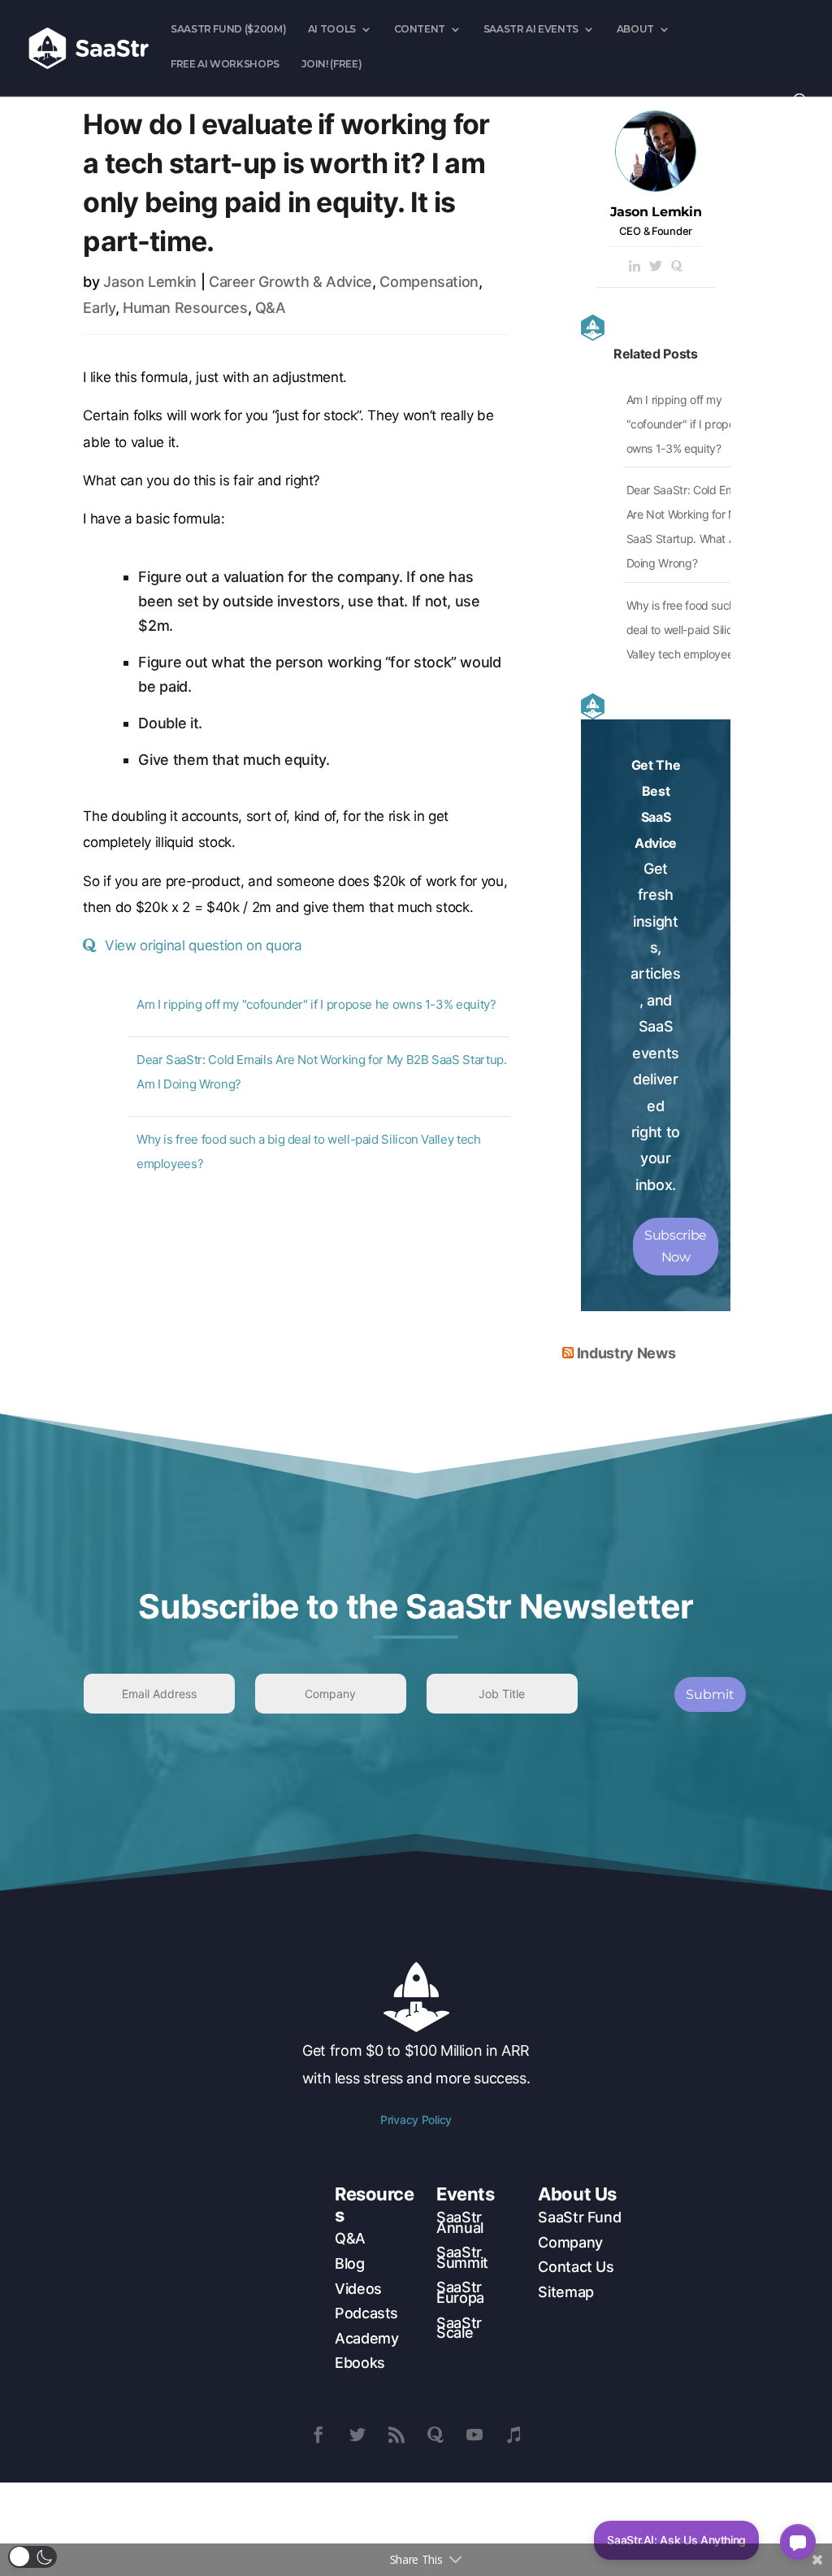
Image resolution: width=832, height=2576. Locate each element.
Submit (710, 1694)
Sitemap (565, 2292)
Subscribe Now (676, 1246)
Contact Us (576, 2267)
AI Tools (332, 29)
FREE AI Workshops (225, 64)
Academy (366, 2338)
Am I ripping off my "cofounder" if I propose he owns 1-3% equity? (316, 1004)
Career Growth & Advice (290, 282)
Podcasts (366, 2313)
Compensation (429, 282)
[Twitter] (656, 267)
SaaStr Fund (579, 2217)
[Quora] (677, 267)
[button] (32, 2557)
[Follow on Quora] (435, 2435)
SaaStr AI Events (531, 29)
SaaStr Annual (460, 2222)
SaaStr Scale (459, 2328)
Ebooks (360, 2363)
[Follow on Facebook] (318, 2435)
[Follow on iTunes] (513, 2435)
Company (570, 2242)
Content (420, 29)
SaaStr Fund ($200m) (228, 29)
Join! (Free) (332, 64)
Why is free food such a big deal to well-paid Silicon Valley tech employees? (695, 630)
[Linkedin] (635, 267)
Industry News (626, 1353)
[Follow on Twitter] (357, 2435)
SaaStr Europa (460, 2292)
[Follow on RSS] (396, 2435)
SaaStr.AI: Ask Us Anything (676, 2540)
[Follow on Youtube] (474, 2435)
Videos (358, 2289)
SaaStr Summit (462, 2257)
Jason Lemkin (150, 282)
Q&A (271, 308)
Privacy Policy (416, 2120)
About (635, 29)
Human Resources (185, 308)
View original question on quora (203, 945)
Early (99, 308)
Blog (350, 2263)
